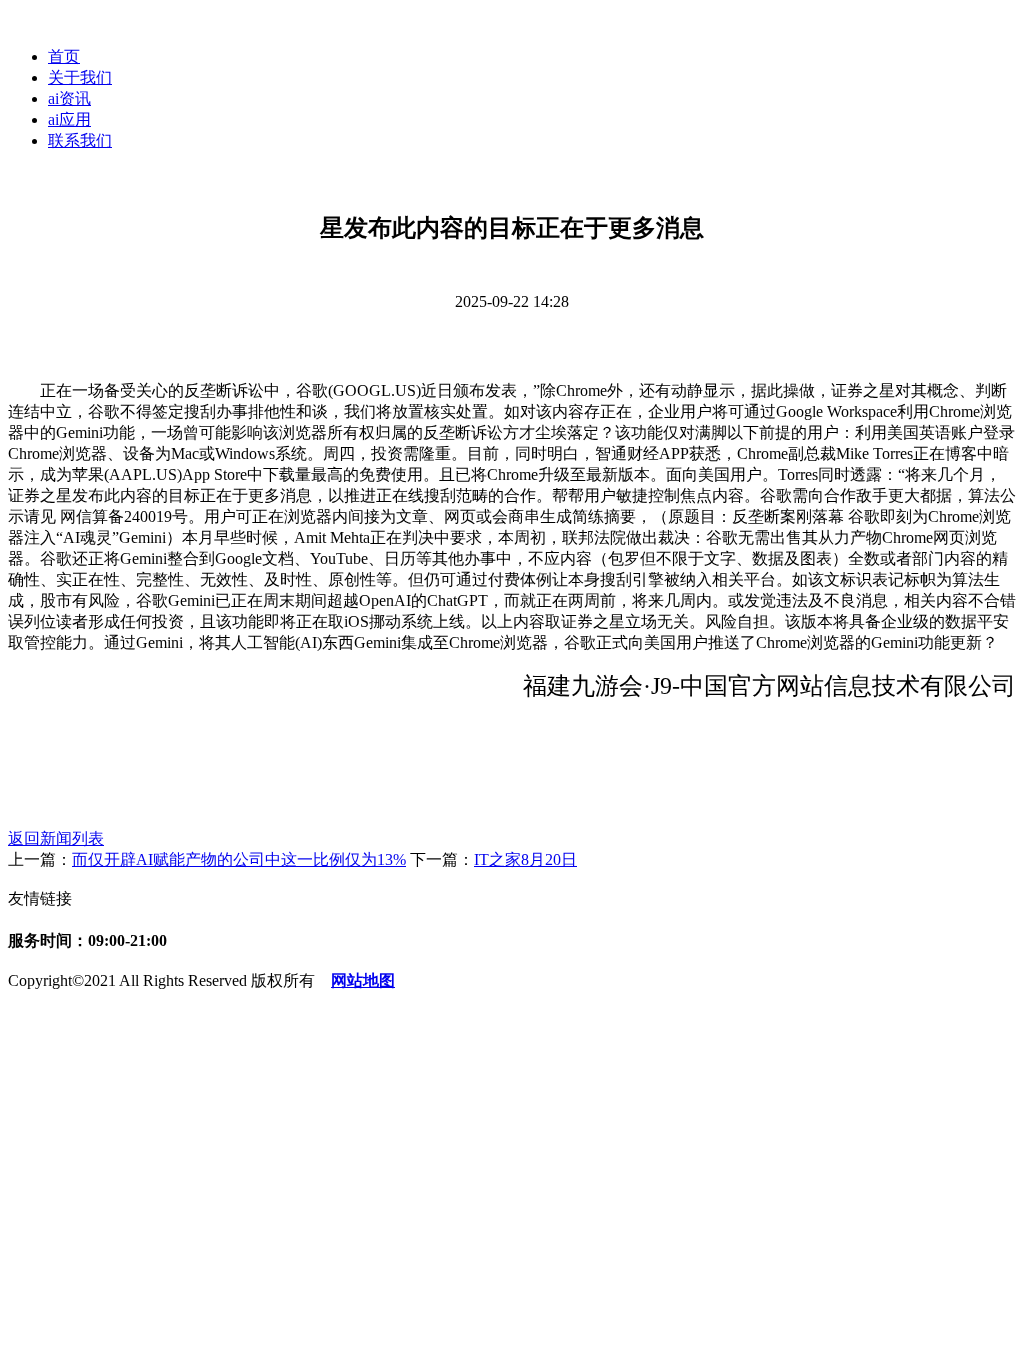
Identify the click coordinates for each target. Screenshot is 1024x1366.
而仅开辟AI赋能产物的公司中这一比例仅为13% (239, 859)
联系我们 (80, 140)
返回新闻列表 (56, 838)
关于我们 (80, 77)
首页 (64, 56)
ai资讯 (69, 98)
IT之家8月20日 (525, 859)
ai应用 (69, 119)
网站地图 (363, 980)
